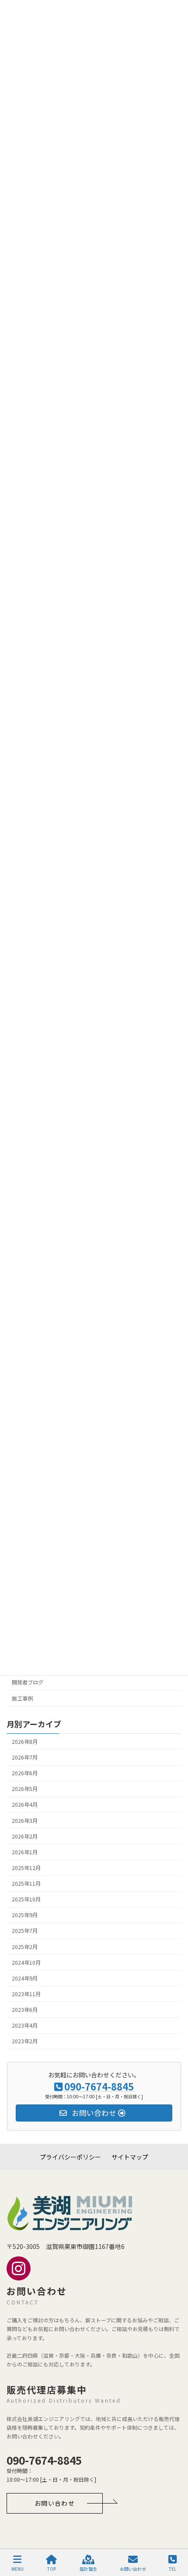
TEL (172, 2569)
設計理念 (88, 2569)
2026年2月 (25, 1836)
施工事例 (22, 1698)
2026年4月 (25, 1805)
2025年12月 (26, 1868)
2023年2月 (25, 2042)
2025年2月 (25, 1947)
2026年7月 (25, 1757)
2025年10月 (26, 1900)
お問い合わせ (133, 2569)
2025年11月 (26, 1884)
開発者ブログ (28, 1683)
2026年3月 (25, 1821)
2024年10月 (26, 1963)
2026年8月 (25, 1742)
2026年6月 (25, 1774)
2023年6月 (25, 2010)
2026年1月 (25, 1852)
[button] (55, 2503)
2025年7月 (25, 1931)
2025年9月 (25, 1915)
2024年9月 (25, 1978)
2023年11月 (26, 1994)
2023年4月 (25, 2026)
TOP (52, 2569)
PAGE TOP (174, 2536)
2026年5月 (25, 1789)
